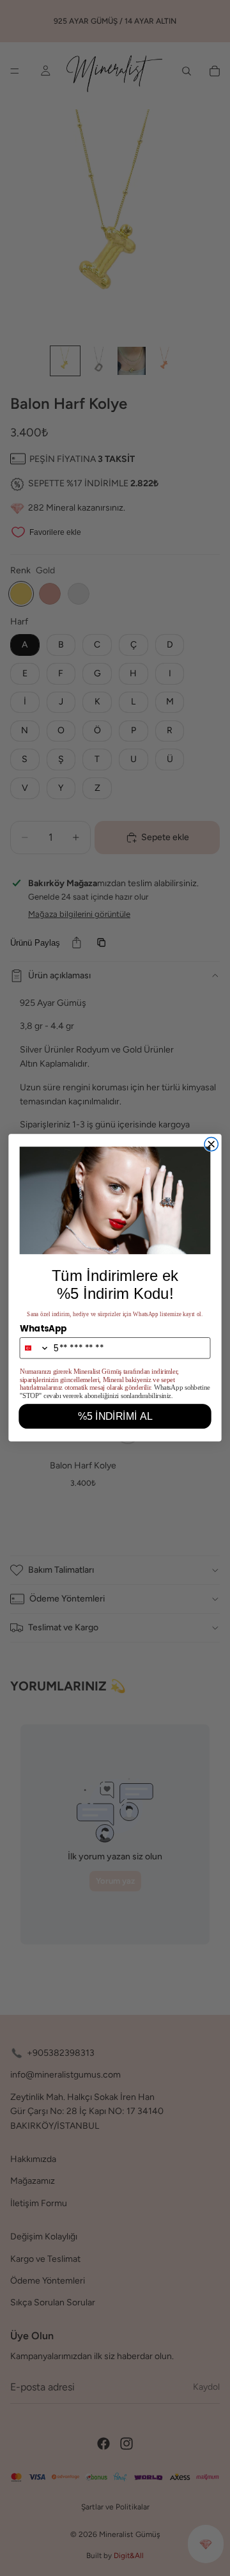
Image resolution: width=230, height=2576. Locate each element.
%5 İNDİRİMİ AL (115, 1417)
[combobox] (34, 1348)
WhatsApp (43, 1329)
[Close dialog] (211, 1144)
